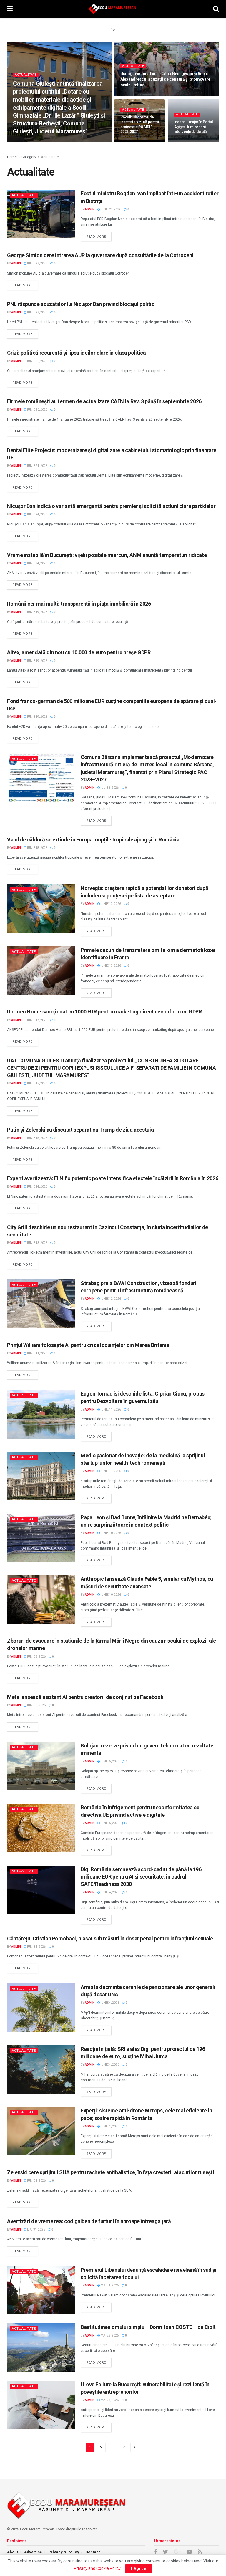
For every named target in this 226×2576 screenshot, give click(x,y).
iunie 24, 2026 (37, 466)
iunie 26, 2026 (37, 361)
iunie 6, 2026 (36, 1705)
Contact (93, 2552)
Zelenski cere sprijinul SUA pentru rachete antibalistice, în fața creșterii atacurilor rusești (110, 2172)
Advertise (33, 2552)
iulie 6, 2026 (109, 788)
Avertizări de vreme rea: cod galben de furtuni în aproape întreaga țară (89, 2221)
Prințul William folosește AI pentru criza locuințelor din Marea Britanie (88, 1345)
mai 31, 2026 (36, 2229)
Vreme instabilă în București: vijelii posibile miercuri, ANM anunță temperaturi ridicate (107, 555)
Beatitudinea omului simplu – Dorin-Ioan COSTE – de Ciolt (148, 2327)
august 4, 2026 (44, 142)
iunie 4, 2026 (110, 1892)
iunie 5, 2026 (36, 1657)
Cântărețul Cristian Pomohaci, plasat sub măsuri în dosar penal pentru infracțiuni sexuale (110, 1938)
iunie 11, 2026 (37, 1353)
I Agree (139, 2568)
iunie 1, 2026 (110, 2126)
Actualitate (26, 75)
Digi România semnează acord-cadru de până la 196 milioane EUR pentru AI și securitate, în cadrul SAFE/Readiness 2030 (141, 1877)
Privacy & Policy (64, 2552)
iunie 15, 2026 (37, 1083)
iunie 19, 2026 (37, 612)
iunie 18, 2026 (37, 848)
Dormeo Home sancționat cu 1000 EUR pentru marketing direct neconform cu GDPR (104, 1012)
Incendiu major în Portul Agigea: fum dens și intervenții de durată (193, 127)
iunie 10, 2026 (110, 1533)
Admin (22, 142)
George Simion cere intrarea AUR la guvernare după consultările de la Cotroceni (100, 255)
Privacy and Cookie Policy (97, 2568)
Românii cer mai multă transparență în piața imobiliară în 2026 (79, 604)
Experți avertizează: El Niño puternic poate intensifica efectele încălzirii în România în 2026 (113, 1178)
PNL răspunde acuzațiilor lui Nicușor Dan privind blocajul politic (81, 304)
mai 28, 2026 (109, 2336)
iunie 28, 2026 (187, 142)
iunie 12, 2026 (110, 1299)
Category (29, 157)
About (13, 2552)
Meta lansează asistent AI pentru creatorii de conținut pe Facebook (85, 1697)
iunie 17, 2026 (110, 904)
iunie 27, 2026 (37, 263)
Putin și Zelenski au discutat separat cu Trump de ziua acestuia (80, 1130)
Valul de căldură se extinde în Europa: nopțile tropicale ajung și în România (93, 840)
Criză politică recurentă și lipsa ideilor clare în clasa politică (77, 353)
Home (12, 157)
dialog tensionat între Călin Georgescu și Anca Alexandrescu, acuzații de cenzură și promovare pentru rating (165, 79)
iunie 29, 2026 (133, 95)
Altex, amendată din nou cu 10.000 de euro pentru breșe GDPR (79, 652)
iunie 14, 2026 (37, 1187)
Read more (96, 237)
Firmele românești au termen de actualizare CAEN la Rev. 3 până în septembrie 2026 (104, 401)
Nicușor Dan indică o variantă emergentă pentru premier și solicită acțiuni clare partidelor (111, 506)
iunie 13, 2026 (37, 1243)
